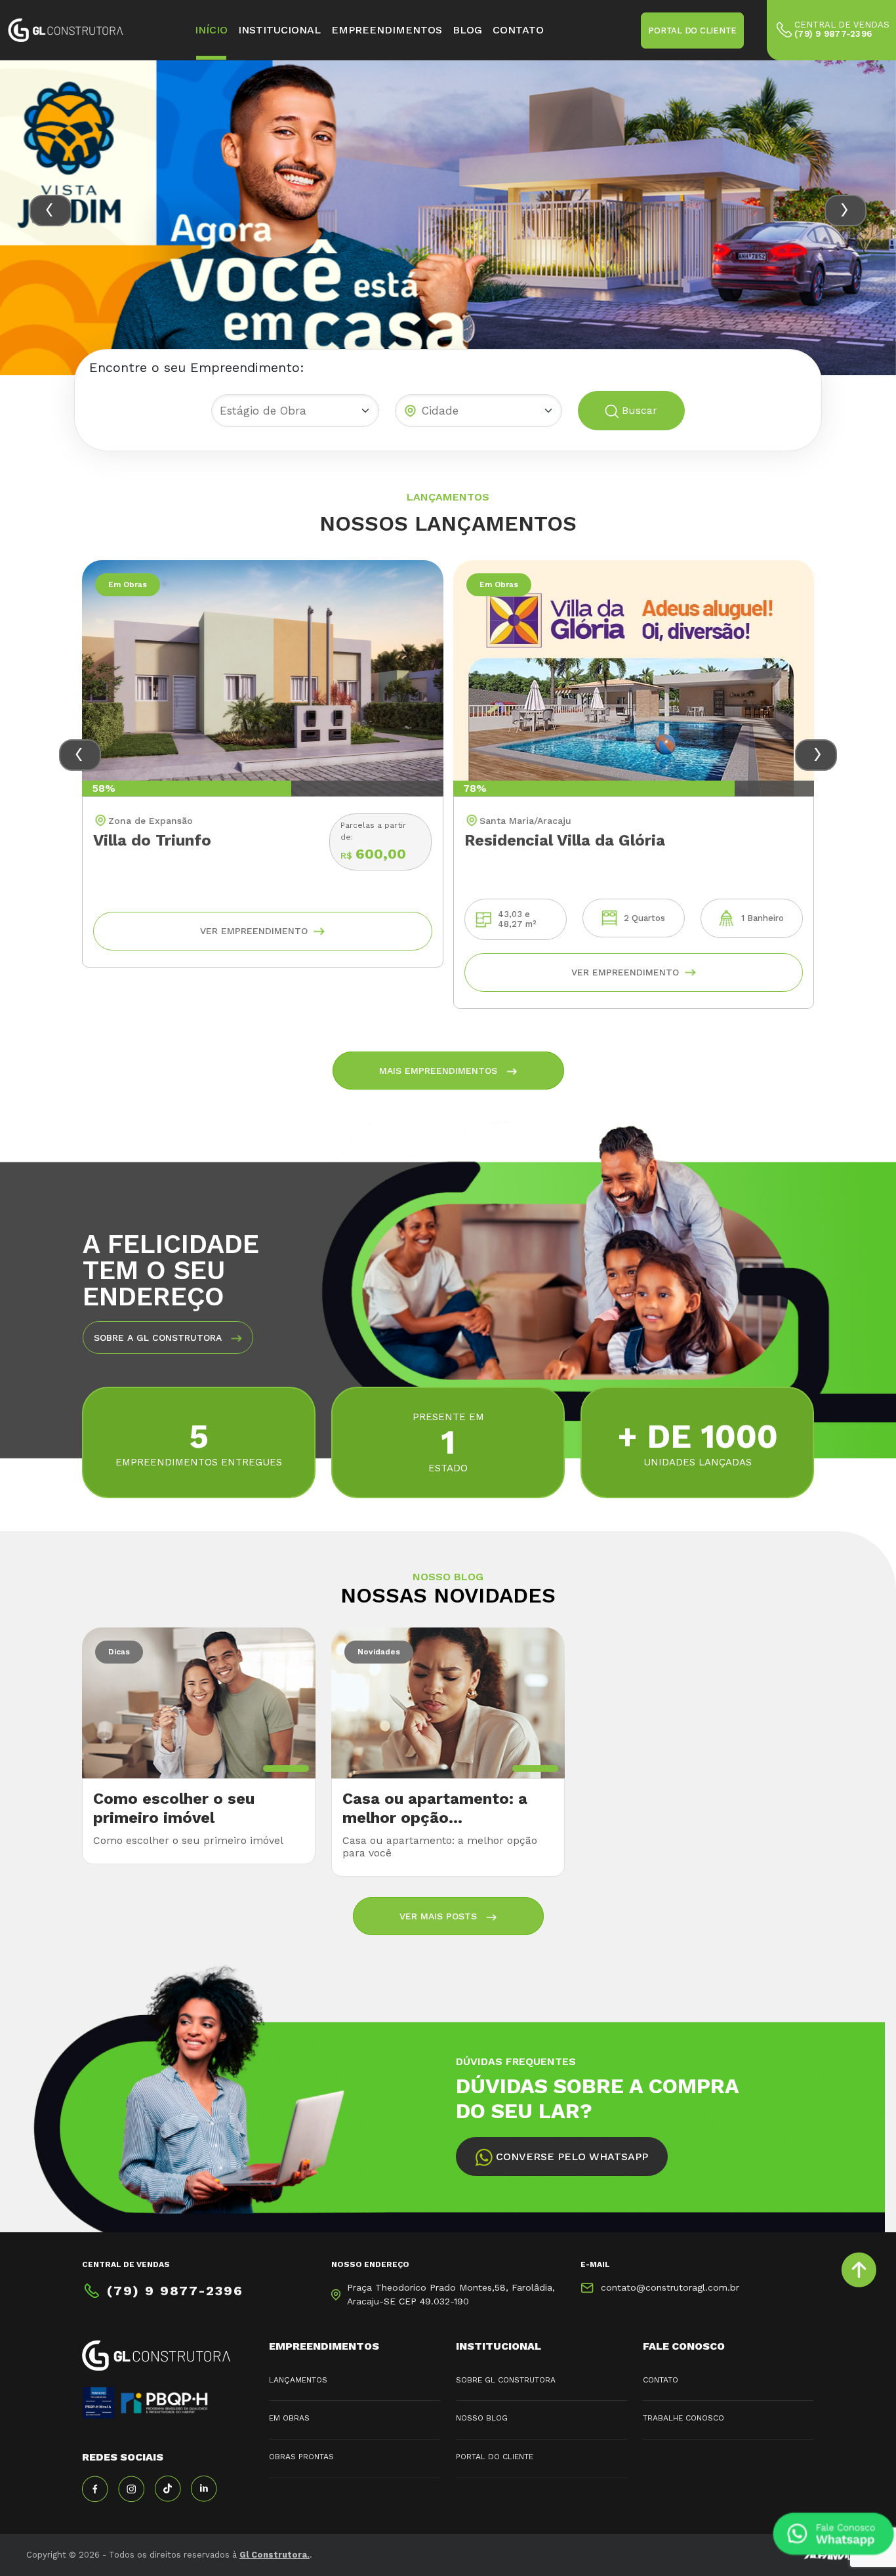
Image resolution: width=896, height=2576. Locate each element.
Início (211, 30)
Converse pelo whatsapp (570, 2157)
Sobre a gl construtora (159, 1338)
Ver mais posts (440, 1916)
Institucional (279, 30)
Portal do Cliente (692, 31)
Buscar (638, 410)
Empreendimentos (387, 30)
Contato (518, 30)
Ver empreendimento (254, 931)
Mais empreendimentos (440, 1071)
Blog (467, 30)
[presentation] (51, 211)
